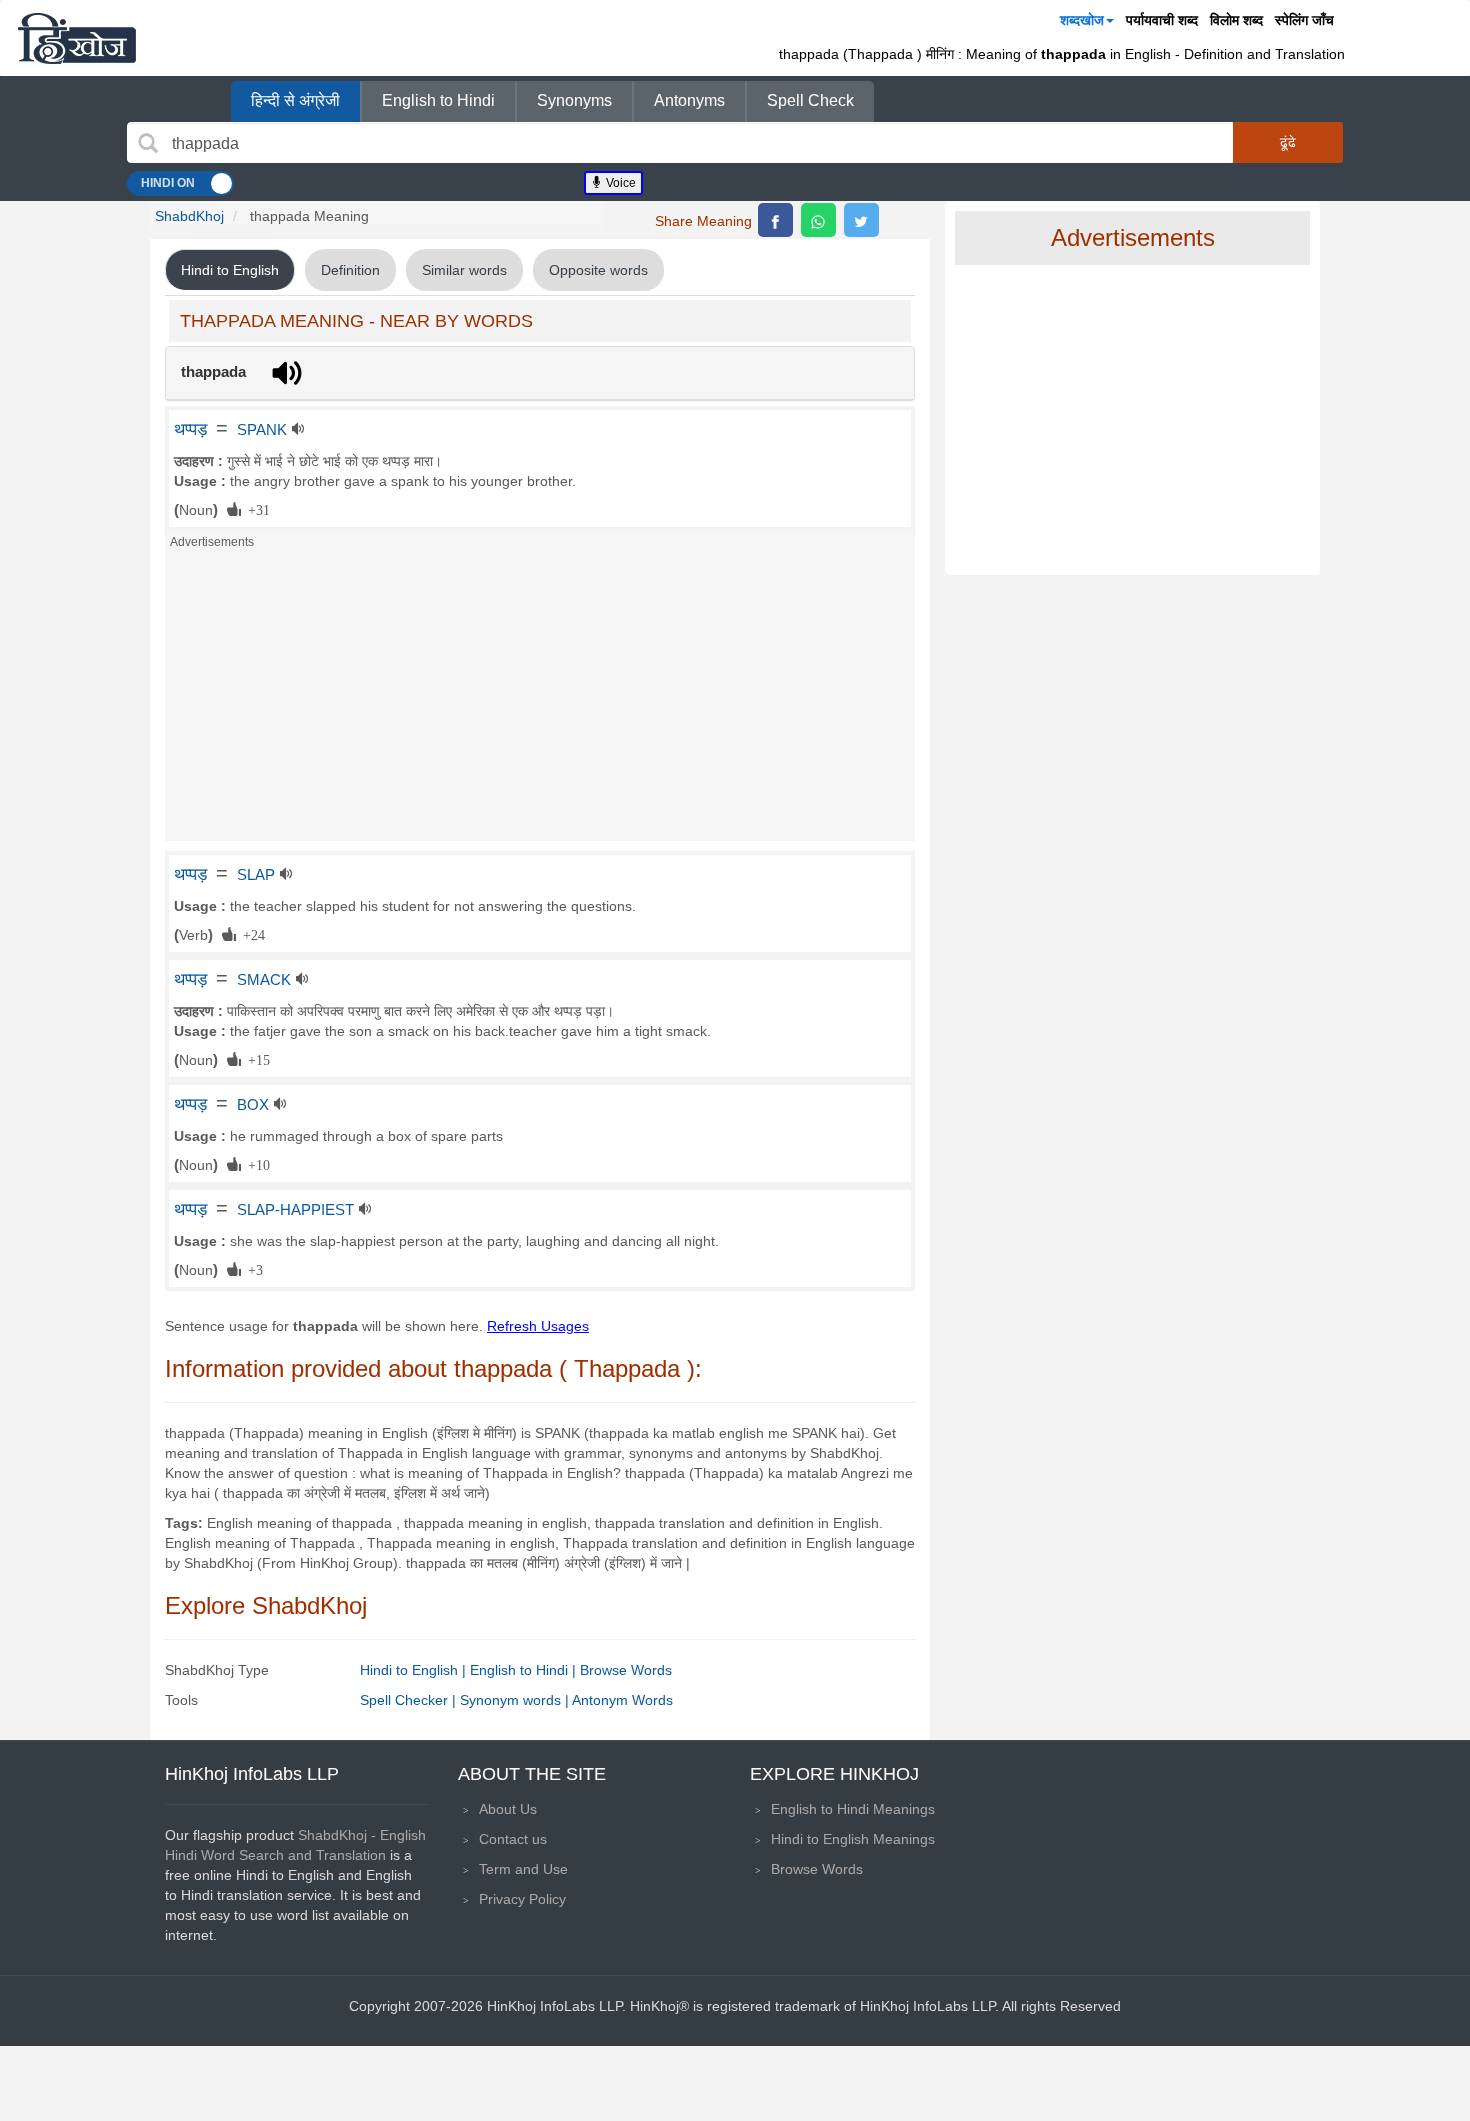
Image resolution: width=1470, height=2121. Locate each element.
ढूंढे (1288, 142)
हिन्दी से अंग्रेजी (295, 100)
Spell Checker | (410, 1700)
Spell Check (810, 100)
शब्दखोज (1082, 20)
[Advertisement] (540, 701)
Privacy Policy (522, 1899)
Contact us (513, 1839)
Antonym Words (622, 1700)
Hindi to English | (415, 1670)
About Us (508, 1809)
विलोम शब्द (1236, 20)
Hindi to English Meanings (853, 1839)
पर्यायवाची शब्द (1162, 20)
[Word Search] (148, 143)
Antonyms (689, 100)
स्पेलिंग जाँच (1304, 20)
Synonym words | (516, 1700)
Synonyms (574, 100)
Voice (619, 183)
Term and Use (523, 1869)
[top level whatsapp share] (818, 220)
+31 (255, 509)
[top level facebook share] (775, 220)
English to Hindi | (525, 1670)
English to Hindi (438, 100)
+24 (250, 934)
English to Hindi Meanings (853, 1809)
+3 (252, 1269)
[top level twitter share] (861, 220)
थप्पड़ (190, 429)
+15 (255, 1059)
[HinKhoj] (77, 38)
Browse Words (626, 1670)
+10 (255, 1164)
